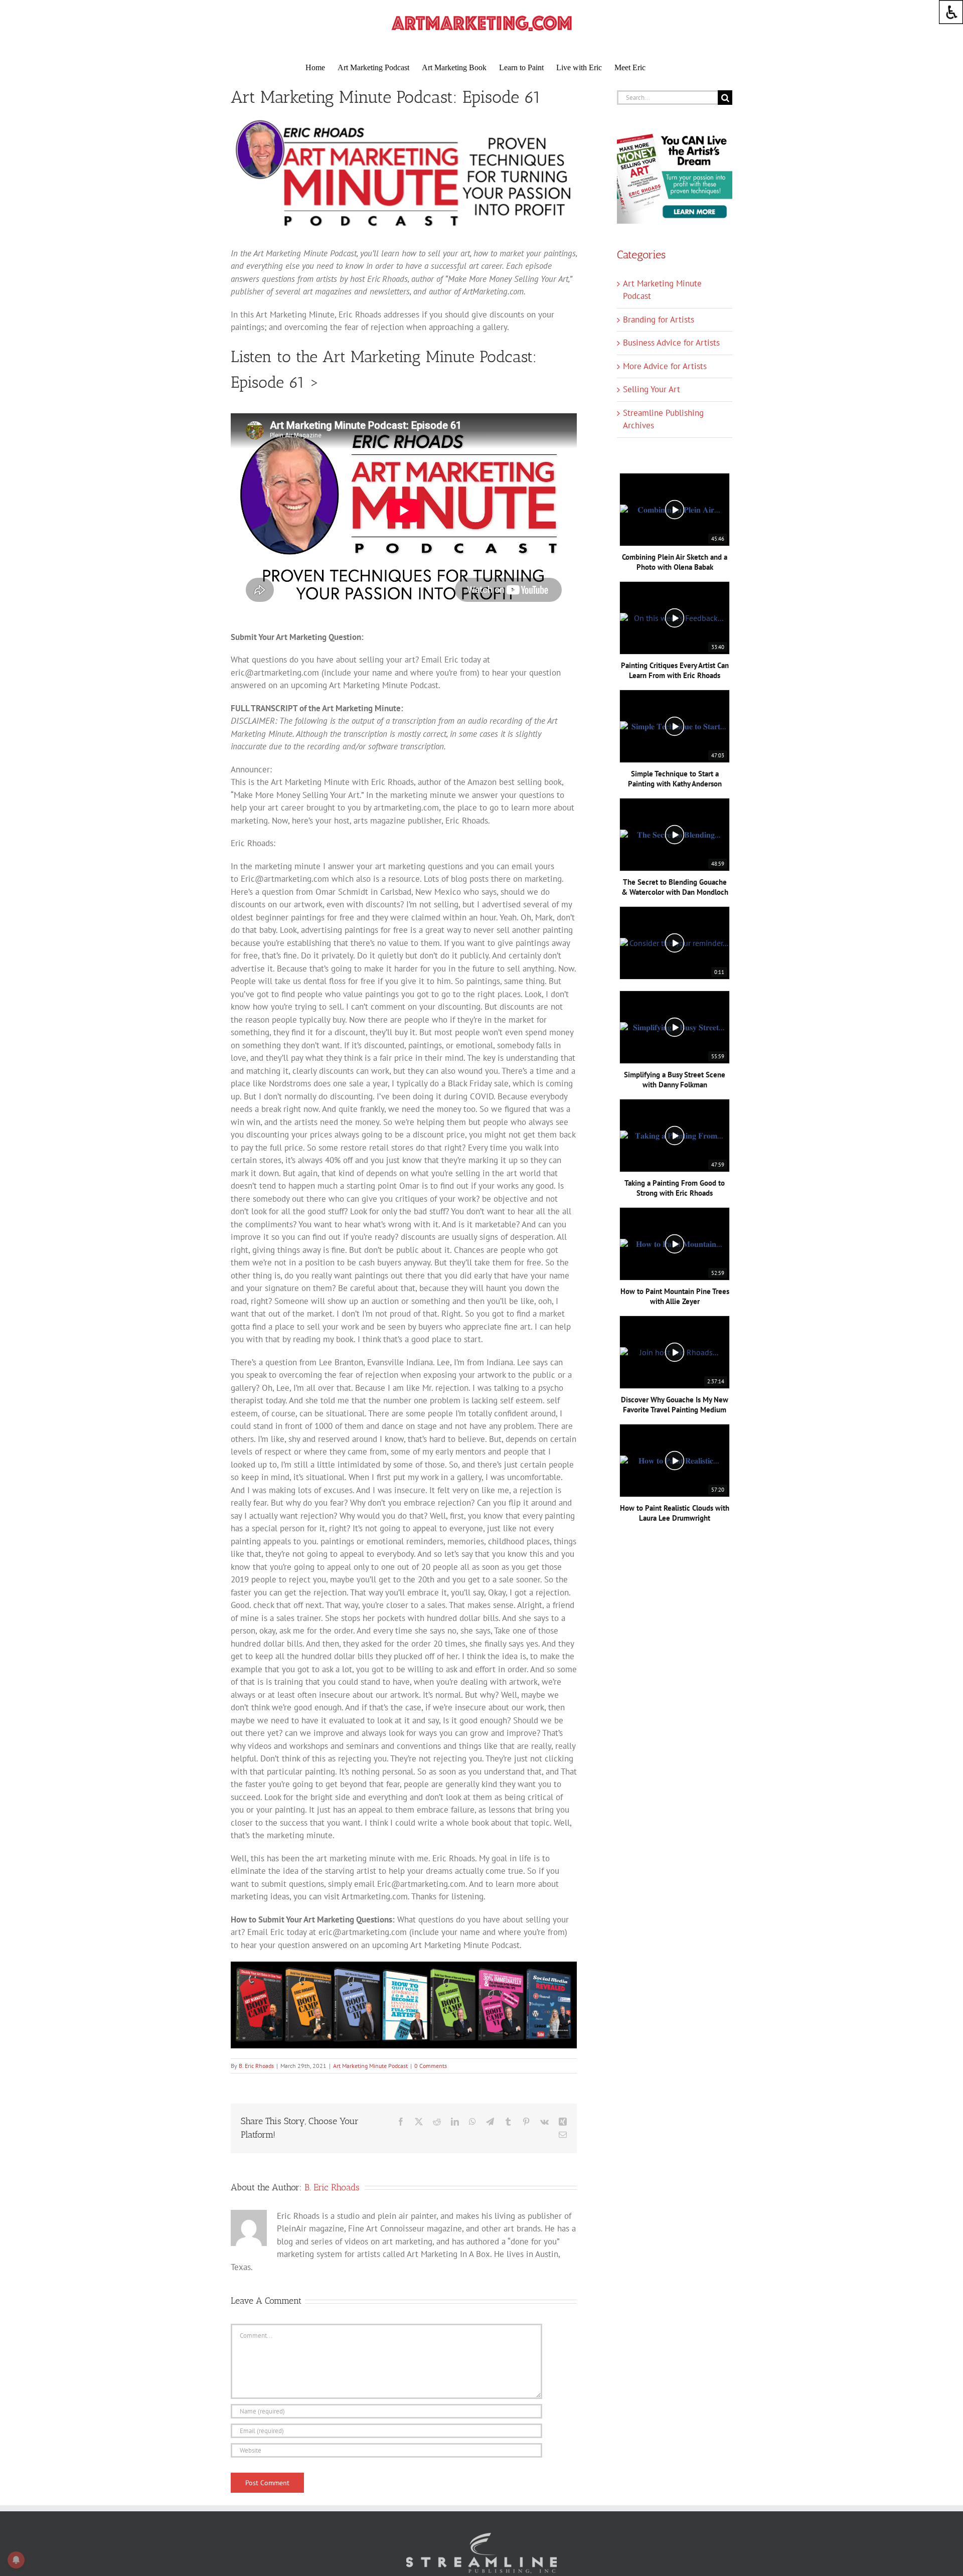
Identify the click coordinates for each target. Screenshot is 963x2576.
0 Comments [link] (431, 2066)
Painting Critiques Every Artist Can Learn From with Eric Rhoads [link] (675, 670)
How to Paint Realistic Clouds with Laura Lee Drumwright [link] (675, 1513)
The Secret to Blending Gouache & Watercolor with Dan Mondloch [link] (675, 887)
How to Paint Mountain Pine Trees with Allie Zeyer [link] (675, 1296)
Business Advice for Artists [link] (671, 343)
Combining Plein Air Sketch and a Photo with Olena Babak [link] (675, 562)
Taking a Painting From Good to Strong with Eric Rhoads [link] (675, 1188)
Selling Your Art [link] (652, 389)
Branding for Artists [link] (659, 319)
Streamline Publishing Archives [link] (663, 419)
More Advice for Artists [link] (665, 366)
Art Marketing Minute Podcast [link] (370, 2066)
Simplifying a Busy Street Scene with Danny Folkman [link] (675, 1080)
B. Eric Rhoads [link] (256, 2066)
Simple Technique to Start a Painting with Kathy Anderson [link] (675, 779)
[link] (951, 12)
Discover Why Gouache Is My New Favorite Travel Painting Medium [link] (675, 1405)
